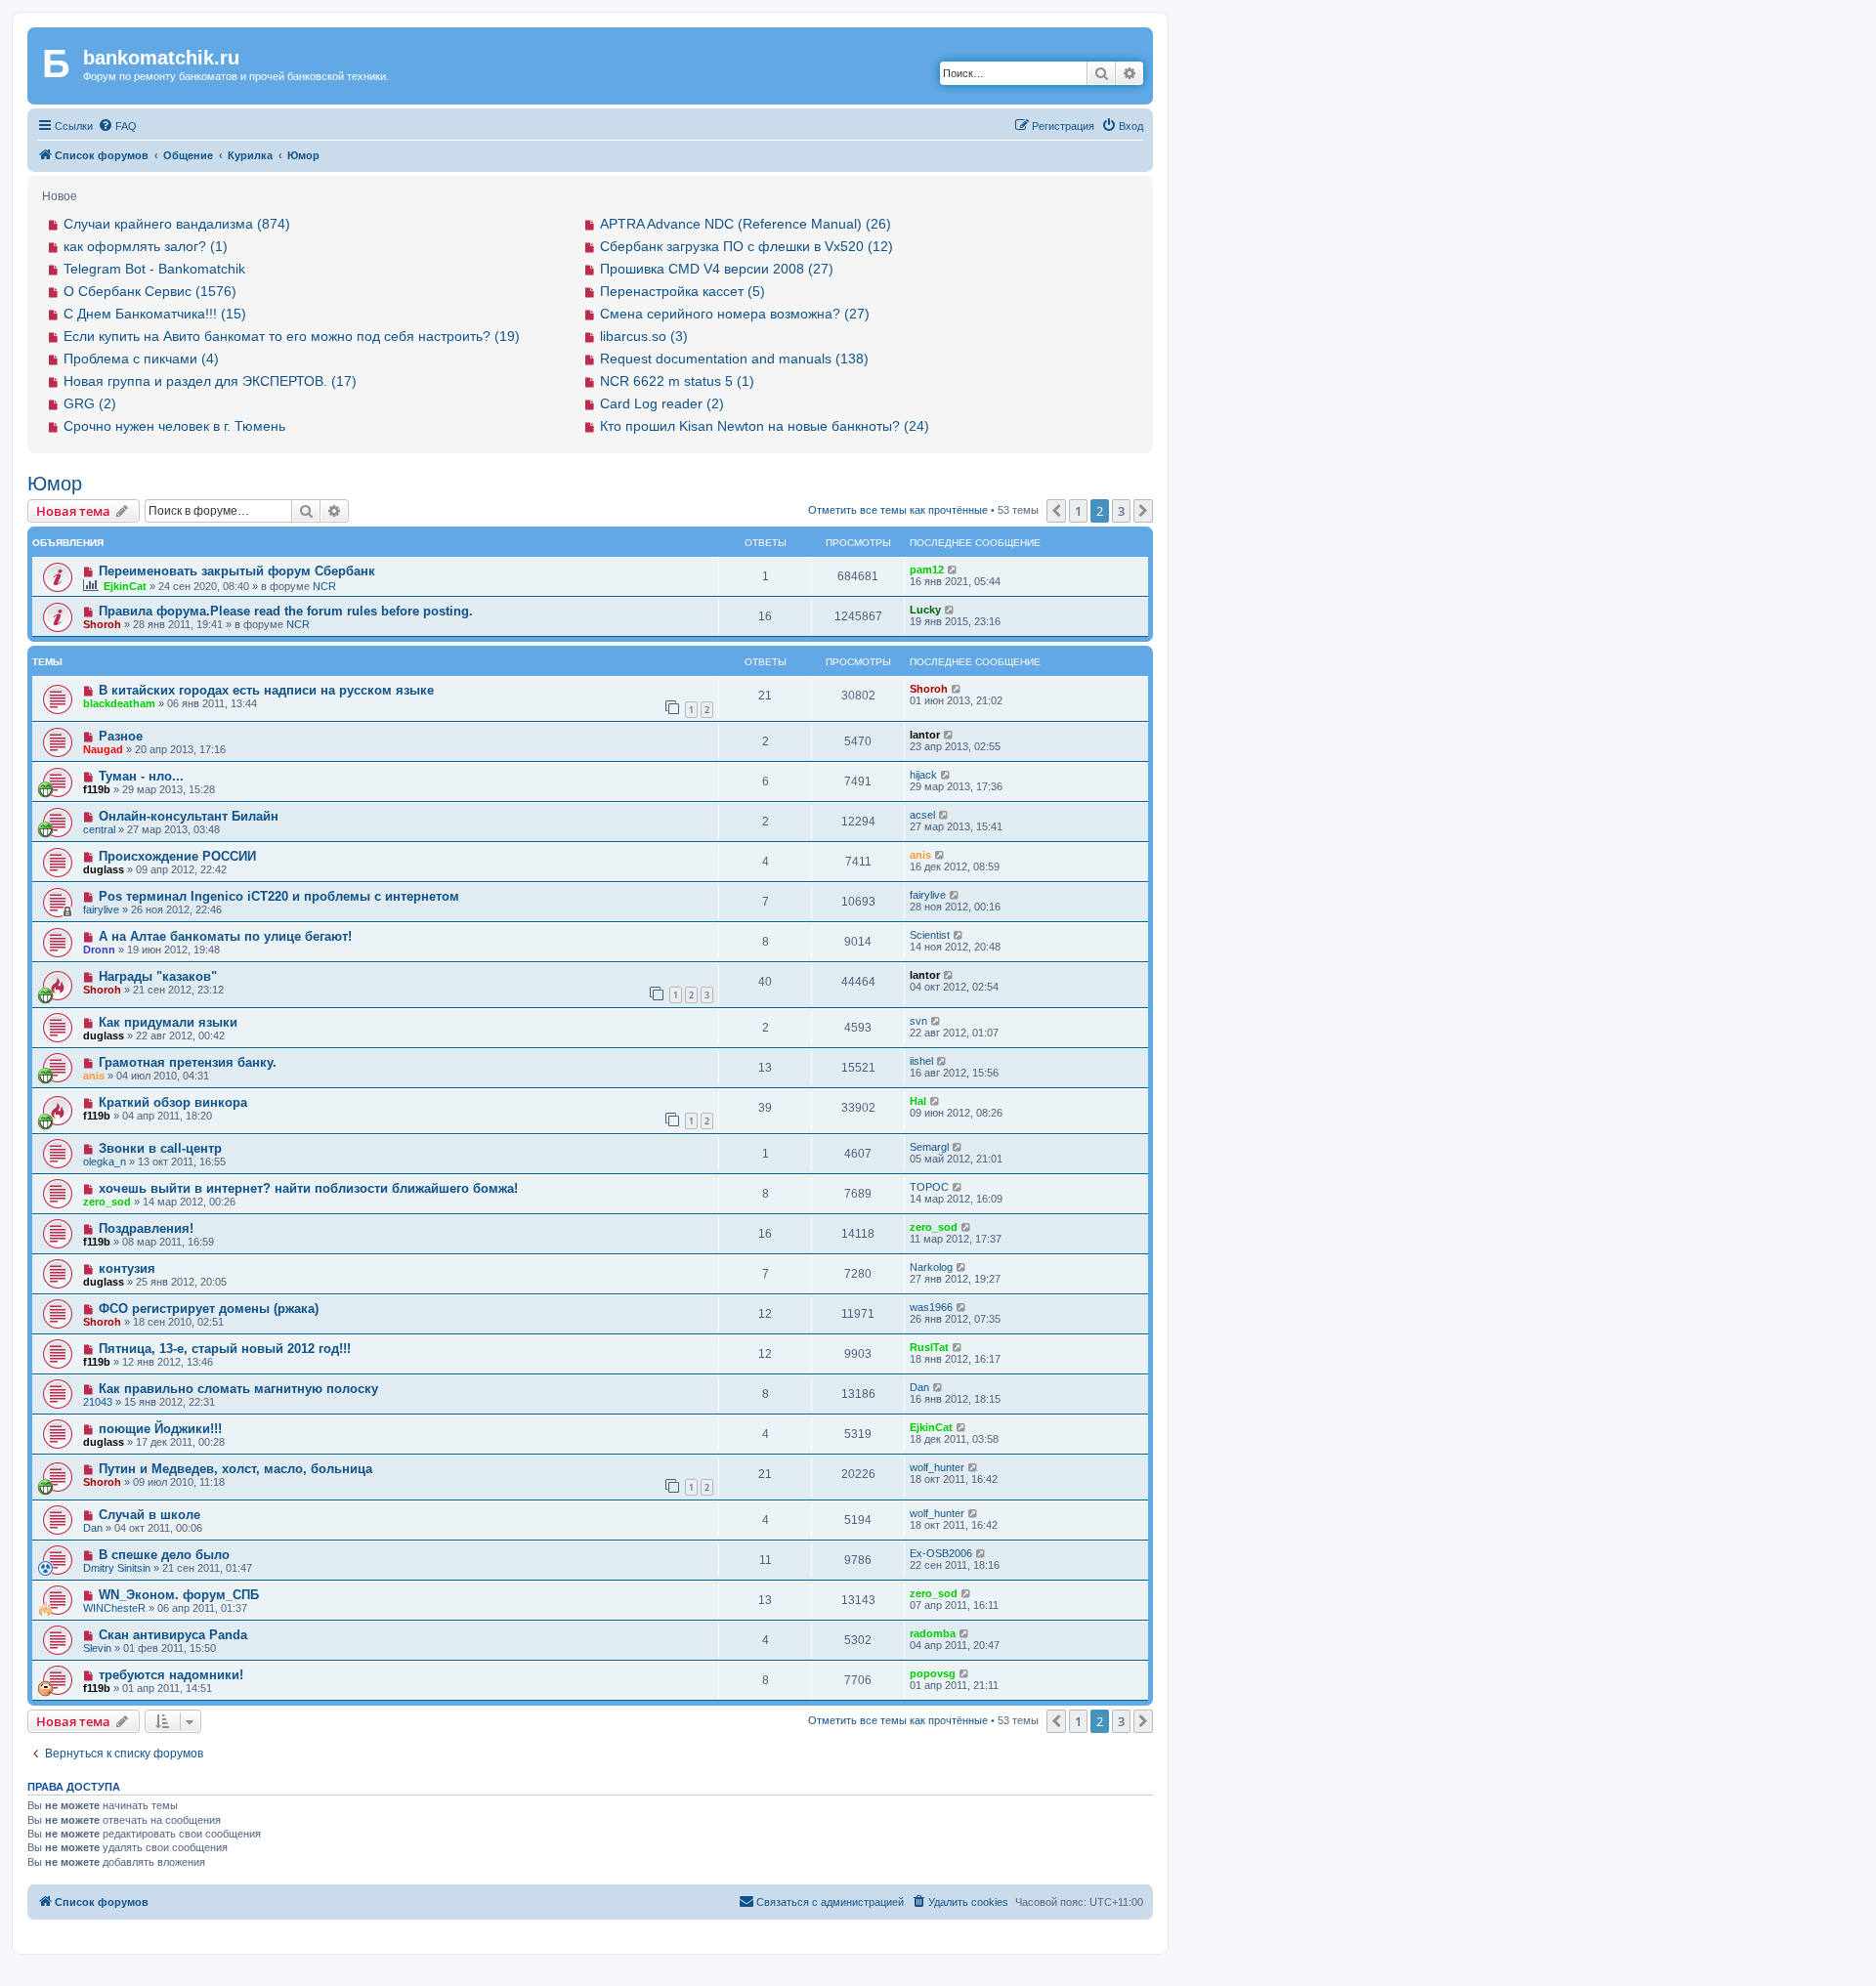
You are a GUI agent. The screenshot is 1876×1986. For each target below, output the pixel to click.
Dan (919, 1387)
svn (918, 1021)
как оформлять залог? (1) (146, 246)
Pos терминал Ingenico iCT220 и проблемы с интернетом (279, 896)
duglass (104, 869)
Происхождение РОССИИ (177, 856)
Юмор (55, 484)
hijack (923, 775)
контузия (127, 1268)
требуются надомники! (171, 1675)
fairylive (101, 909)
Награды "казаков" (158, 976)
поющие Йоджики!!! (160, 1429)
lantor (925, 735)
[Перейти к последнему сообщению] (953, 570)
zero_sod (107, 1202)
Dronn (99, 950)
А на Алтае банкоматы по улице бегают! (225, 936)
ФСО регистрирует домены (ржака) (209, 1309)
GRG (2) (90, 403)
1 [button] (1078, 511)
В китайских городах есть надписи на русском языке (266, 690)
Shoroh (102, 624)
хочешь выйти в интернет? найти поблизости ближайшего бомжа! (308, 1188)
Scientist (930, 935)
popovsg (933, 1673)
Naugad (103, 749)
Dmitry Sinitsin (117, 1568)
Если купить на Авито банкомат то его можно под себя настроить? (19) (292, 336)
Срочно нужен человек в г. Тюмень (174, 426)
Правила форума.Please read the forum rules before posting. (286, 611)
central (99, 829)
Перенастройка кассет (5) (682, 291)
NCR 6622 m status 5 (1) (677, 381)
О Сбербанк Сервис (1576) (150, 291)
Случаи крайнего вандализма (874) (177, 224)
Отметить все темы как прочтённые (898, 510)
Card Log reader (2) (662, 403)
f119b (97, 789)
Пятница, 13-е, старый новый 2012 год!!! (225, 1349)
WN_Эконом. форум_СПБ (179, 1595)
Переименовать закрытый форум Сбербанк (237, 571)
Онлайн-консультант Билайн (189, 816)
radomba (933, 1633)
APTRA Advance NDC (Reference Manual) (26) (746, 224)
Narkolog (931, 1267)
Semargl (929, 1147)
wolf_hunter (937, 1467)
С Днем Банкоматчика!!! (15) (155, 314)
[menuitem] (117, 126)
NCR (324, 586)
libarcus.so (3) (644, 336)
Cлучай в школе (149, 1515)
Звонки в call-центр (160, 1148)
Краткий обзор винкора (173, 1102)
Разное (121, 736)
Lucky (925, 610)
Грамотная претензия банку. (188, 1062)
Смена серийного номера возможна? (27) (735, 314)
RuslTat (929, 1347)
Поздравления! (146, 1228)
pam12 (927, 570)
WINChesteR (114, 1608)
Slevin (97, 1648)
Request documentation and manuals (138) (734, 359)
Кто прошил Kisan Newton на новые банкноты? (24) (765, 426)
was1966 (931, 1307)
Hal (918, 1101)
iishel (921, 1061)
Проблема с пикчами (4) (141, 359)
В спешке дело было (164, 1555)
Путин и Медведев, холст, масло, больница (235, 1469)
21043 (98, 1402)
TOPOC (929, 1187)
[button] (1056, 511)
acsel (922, 815)
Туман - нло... (141, 776)
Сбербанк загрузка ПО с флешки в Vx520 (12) (746, 246)
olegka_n (105, 1162)
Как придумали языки (168, 1022)
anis (920, 855)
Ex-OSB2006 (941, 1553)
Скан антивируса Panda (173, 1635)
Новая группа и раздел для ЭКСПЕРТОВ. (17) (210, 381)
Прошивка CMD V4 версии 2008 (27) (717, 269)
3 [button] (1121, 511)
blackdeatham (119, 703)
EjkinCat (125, 586)
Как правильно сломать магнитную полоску (238, 1389)
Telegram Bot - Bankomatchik (154, 269)
